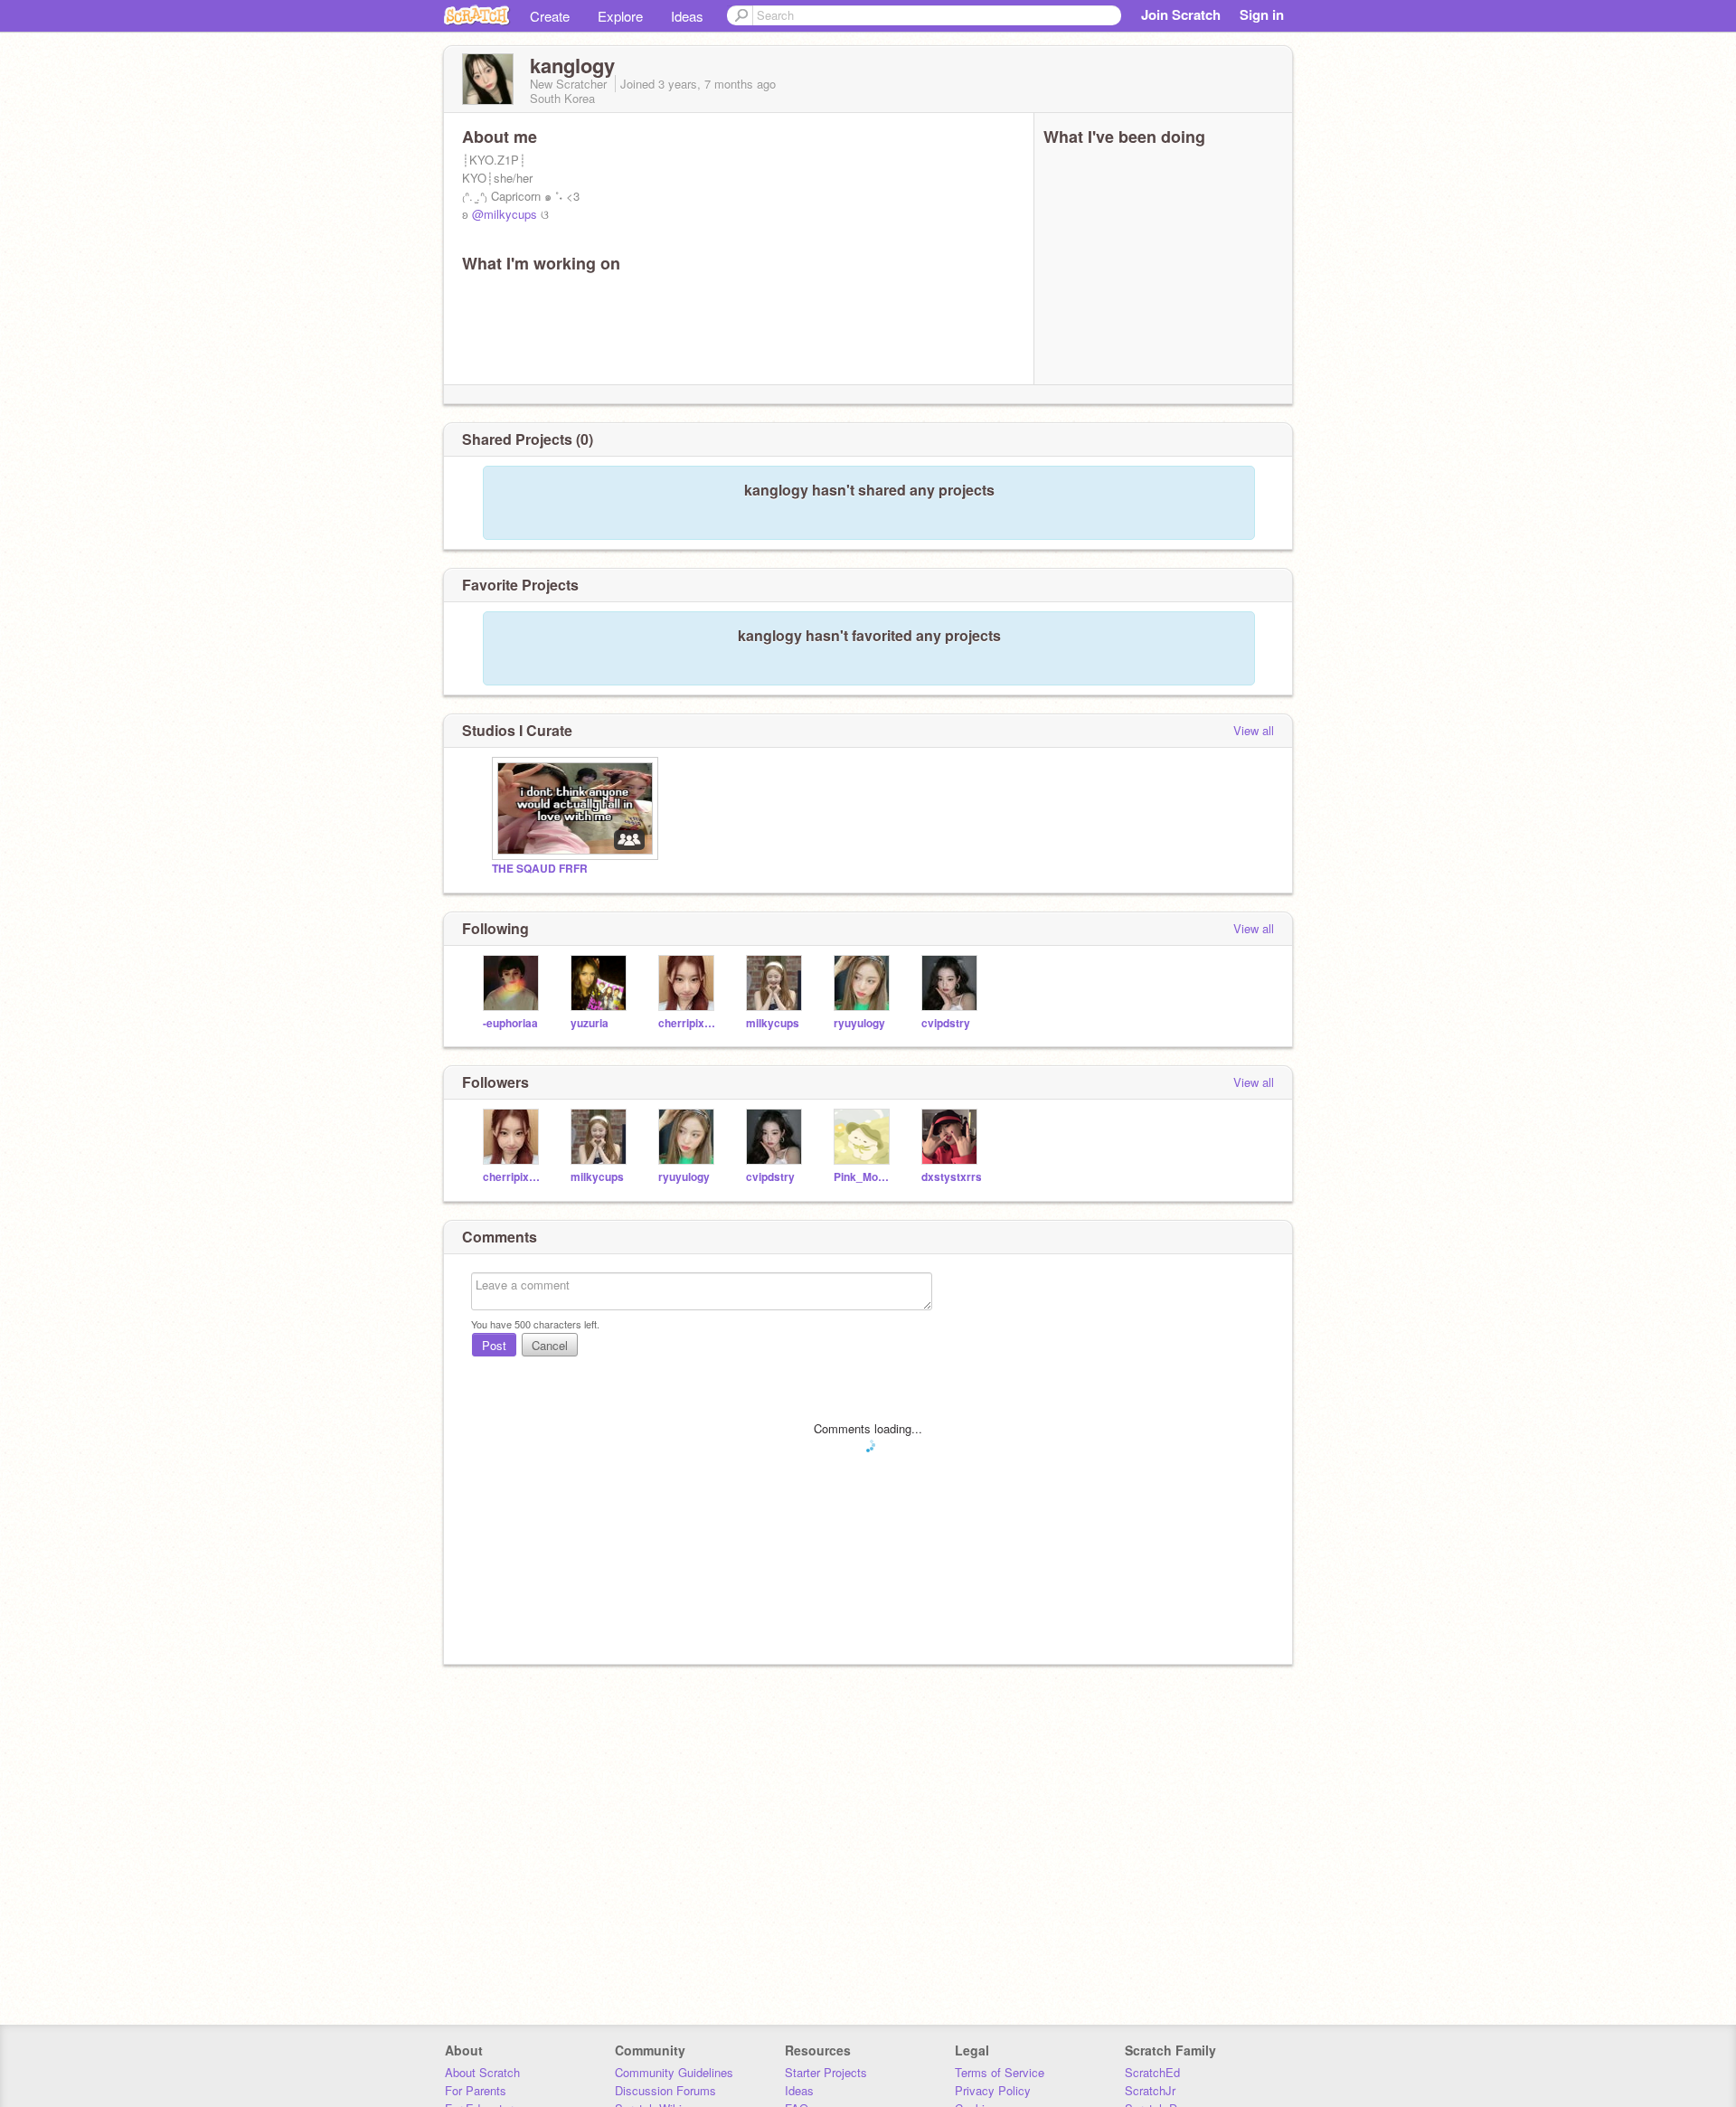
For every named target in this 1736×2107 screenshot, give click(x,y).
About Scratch (482, 2072)
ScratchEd (1152, 2072)
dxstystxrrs (952, 1177)
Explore (620, 16)
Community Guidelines (674, 2072)
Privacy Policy (993, 2090)
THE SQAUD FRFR (540, 869)
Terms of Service (1000, 2072)
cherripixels (689, 1023)
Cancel (550, 1345)
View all (1254, 730)
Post (494, 1345)
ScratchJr (1150, 2090)
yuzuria (590, 1023)
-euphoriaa (510, 1023)
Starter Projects (826, 2072)
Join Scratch (1181, 14)
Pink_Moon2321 (864, 1177)
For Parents (476, 2090)
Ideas (687, 16)
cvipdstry (946, 1023)
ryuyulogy (859, 1023)
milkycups (773, 1023)
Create (550, 16)
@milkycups (505, 214)
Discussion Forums (665, 2090)
